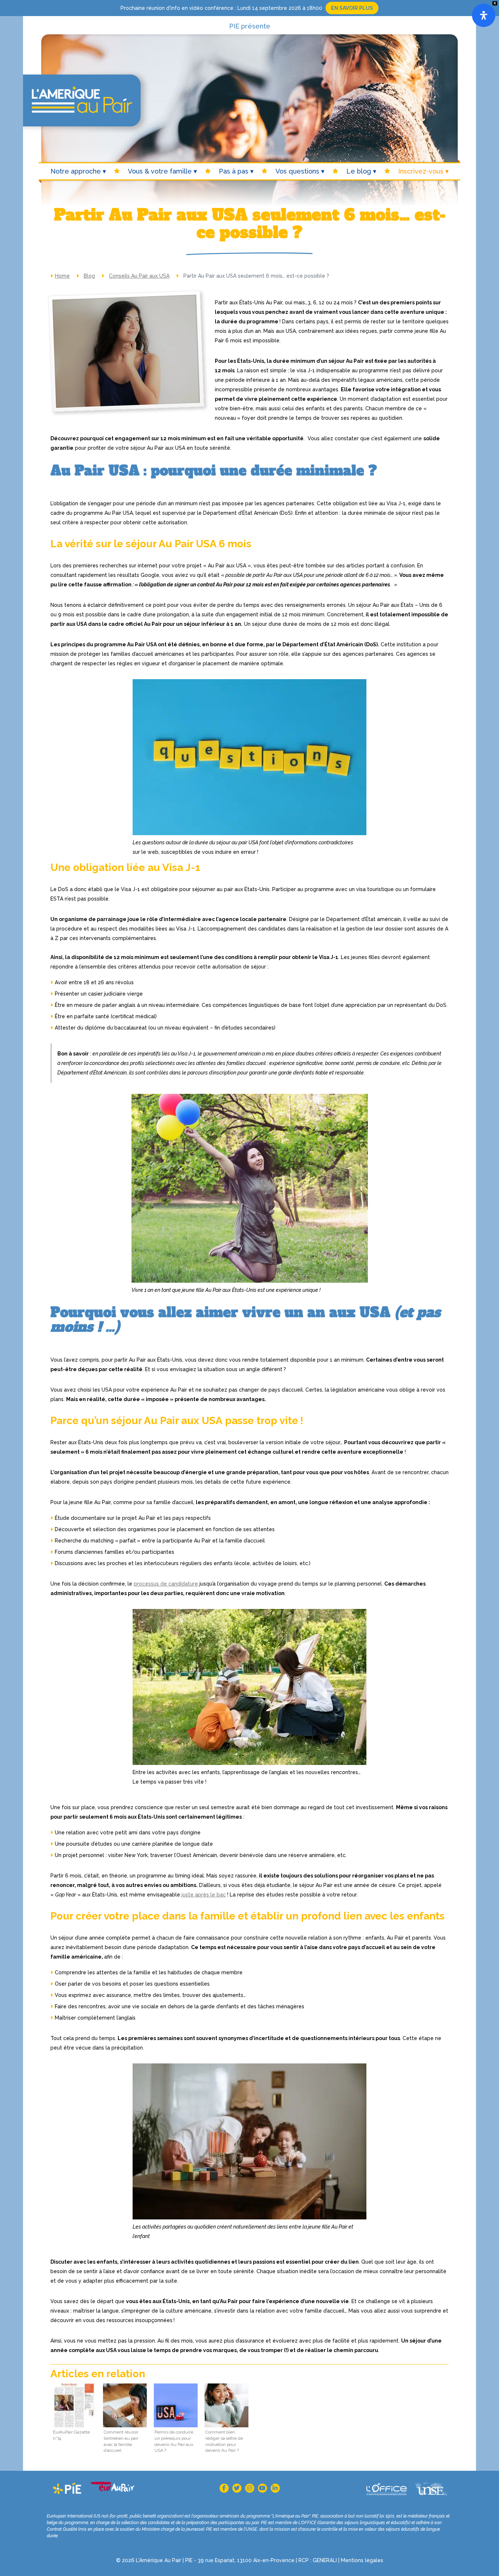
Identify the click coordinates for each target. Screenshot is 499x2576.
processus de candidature (166, 1584)
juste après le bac (203, 1895)
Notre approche (76, 171)
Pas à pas (234, 171)
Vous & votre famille (160, 171)
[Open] (484, 15)
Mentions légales (362, 2560)
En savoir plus (352, 8)
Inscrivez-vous (421, 171)
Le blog (359, 171)
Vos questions (297, 171)
